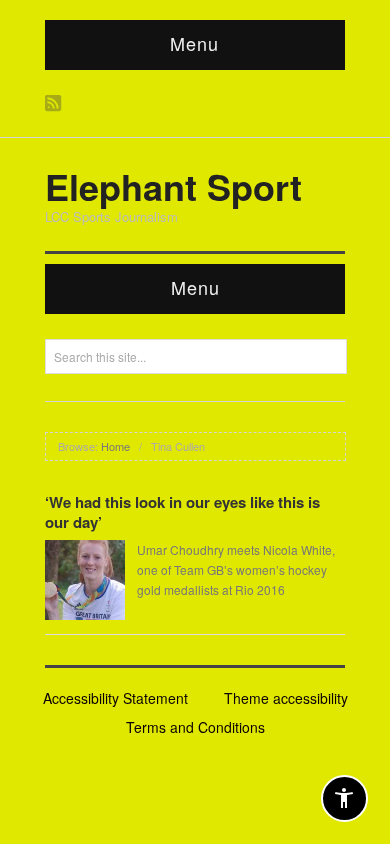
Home (115, 446)
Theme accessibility (286, 698)
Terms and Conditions (195, 727)
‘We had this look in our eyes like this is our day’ (182, 512)
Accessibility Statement (115, 698)
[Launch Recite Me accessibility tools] (344, 798)
